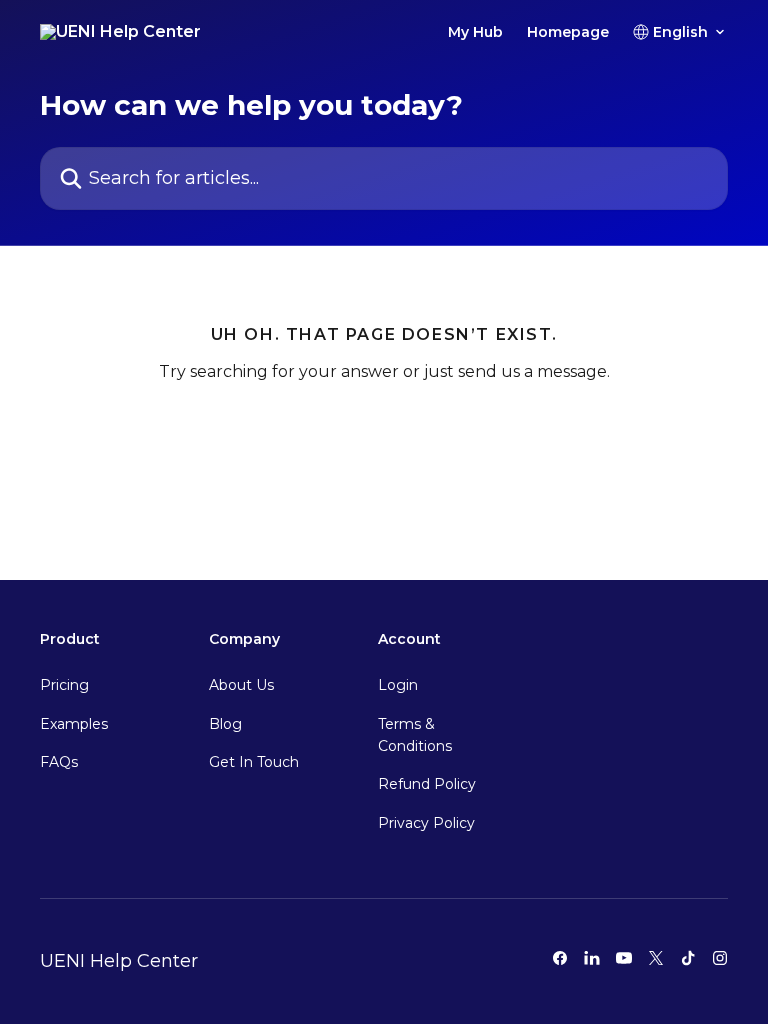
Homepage (568, 32)
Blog (225, 724)
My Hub (475, 32)
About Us (241, 685)
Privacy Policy (426, 823)
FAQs (59, 762)
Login (398, 685)
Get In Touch (254, 762)
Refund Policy (427, 784)
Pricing (64, 685)
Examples (74, 724)
